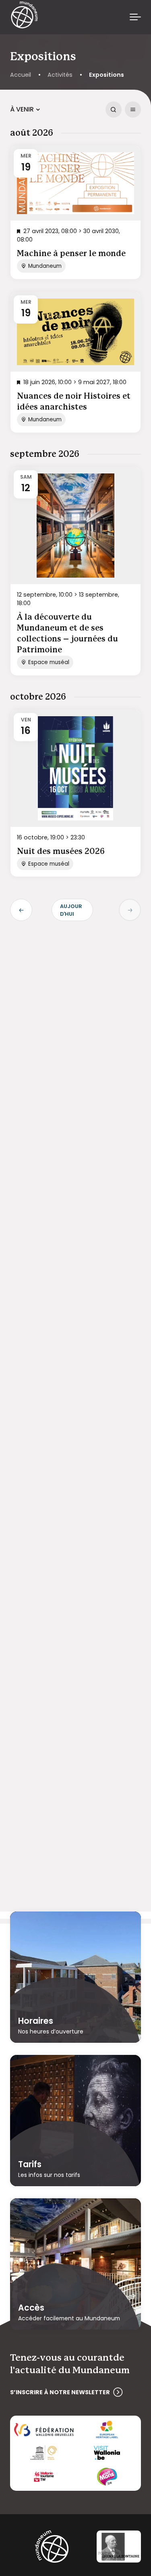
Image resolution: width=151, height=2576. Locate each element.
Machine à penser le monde (71, 254)
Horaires (36, 2021)
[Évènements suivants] (130, 910)
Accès (31, 2307)
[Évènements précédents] (21, 910)
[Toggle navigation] (135, 17)
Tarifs (30, 2164)
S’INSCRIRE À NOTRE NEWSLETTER (60, 2392)
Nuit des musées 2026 (61, 852)
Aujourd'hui (71, 910)
